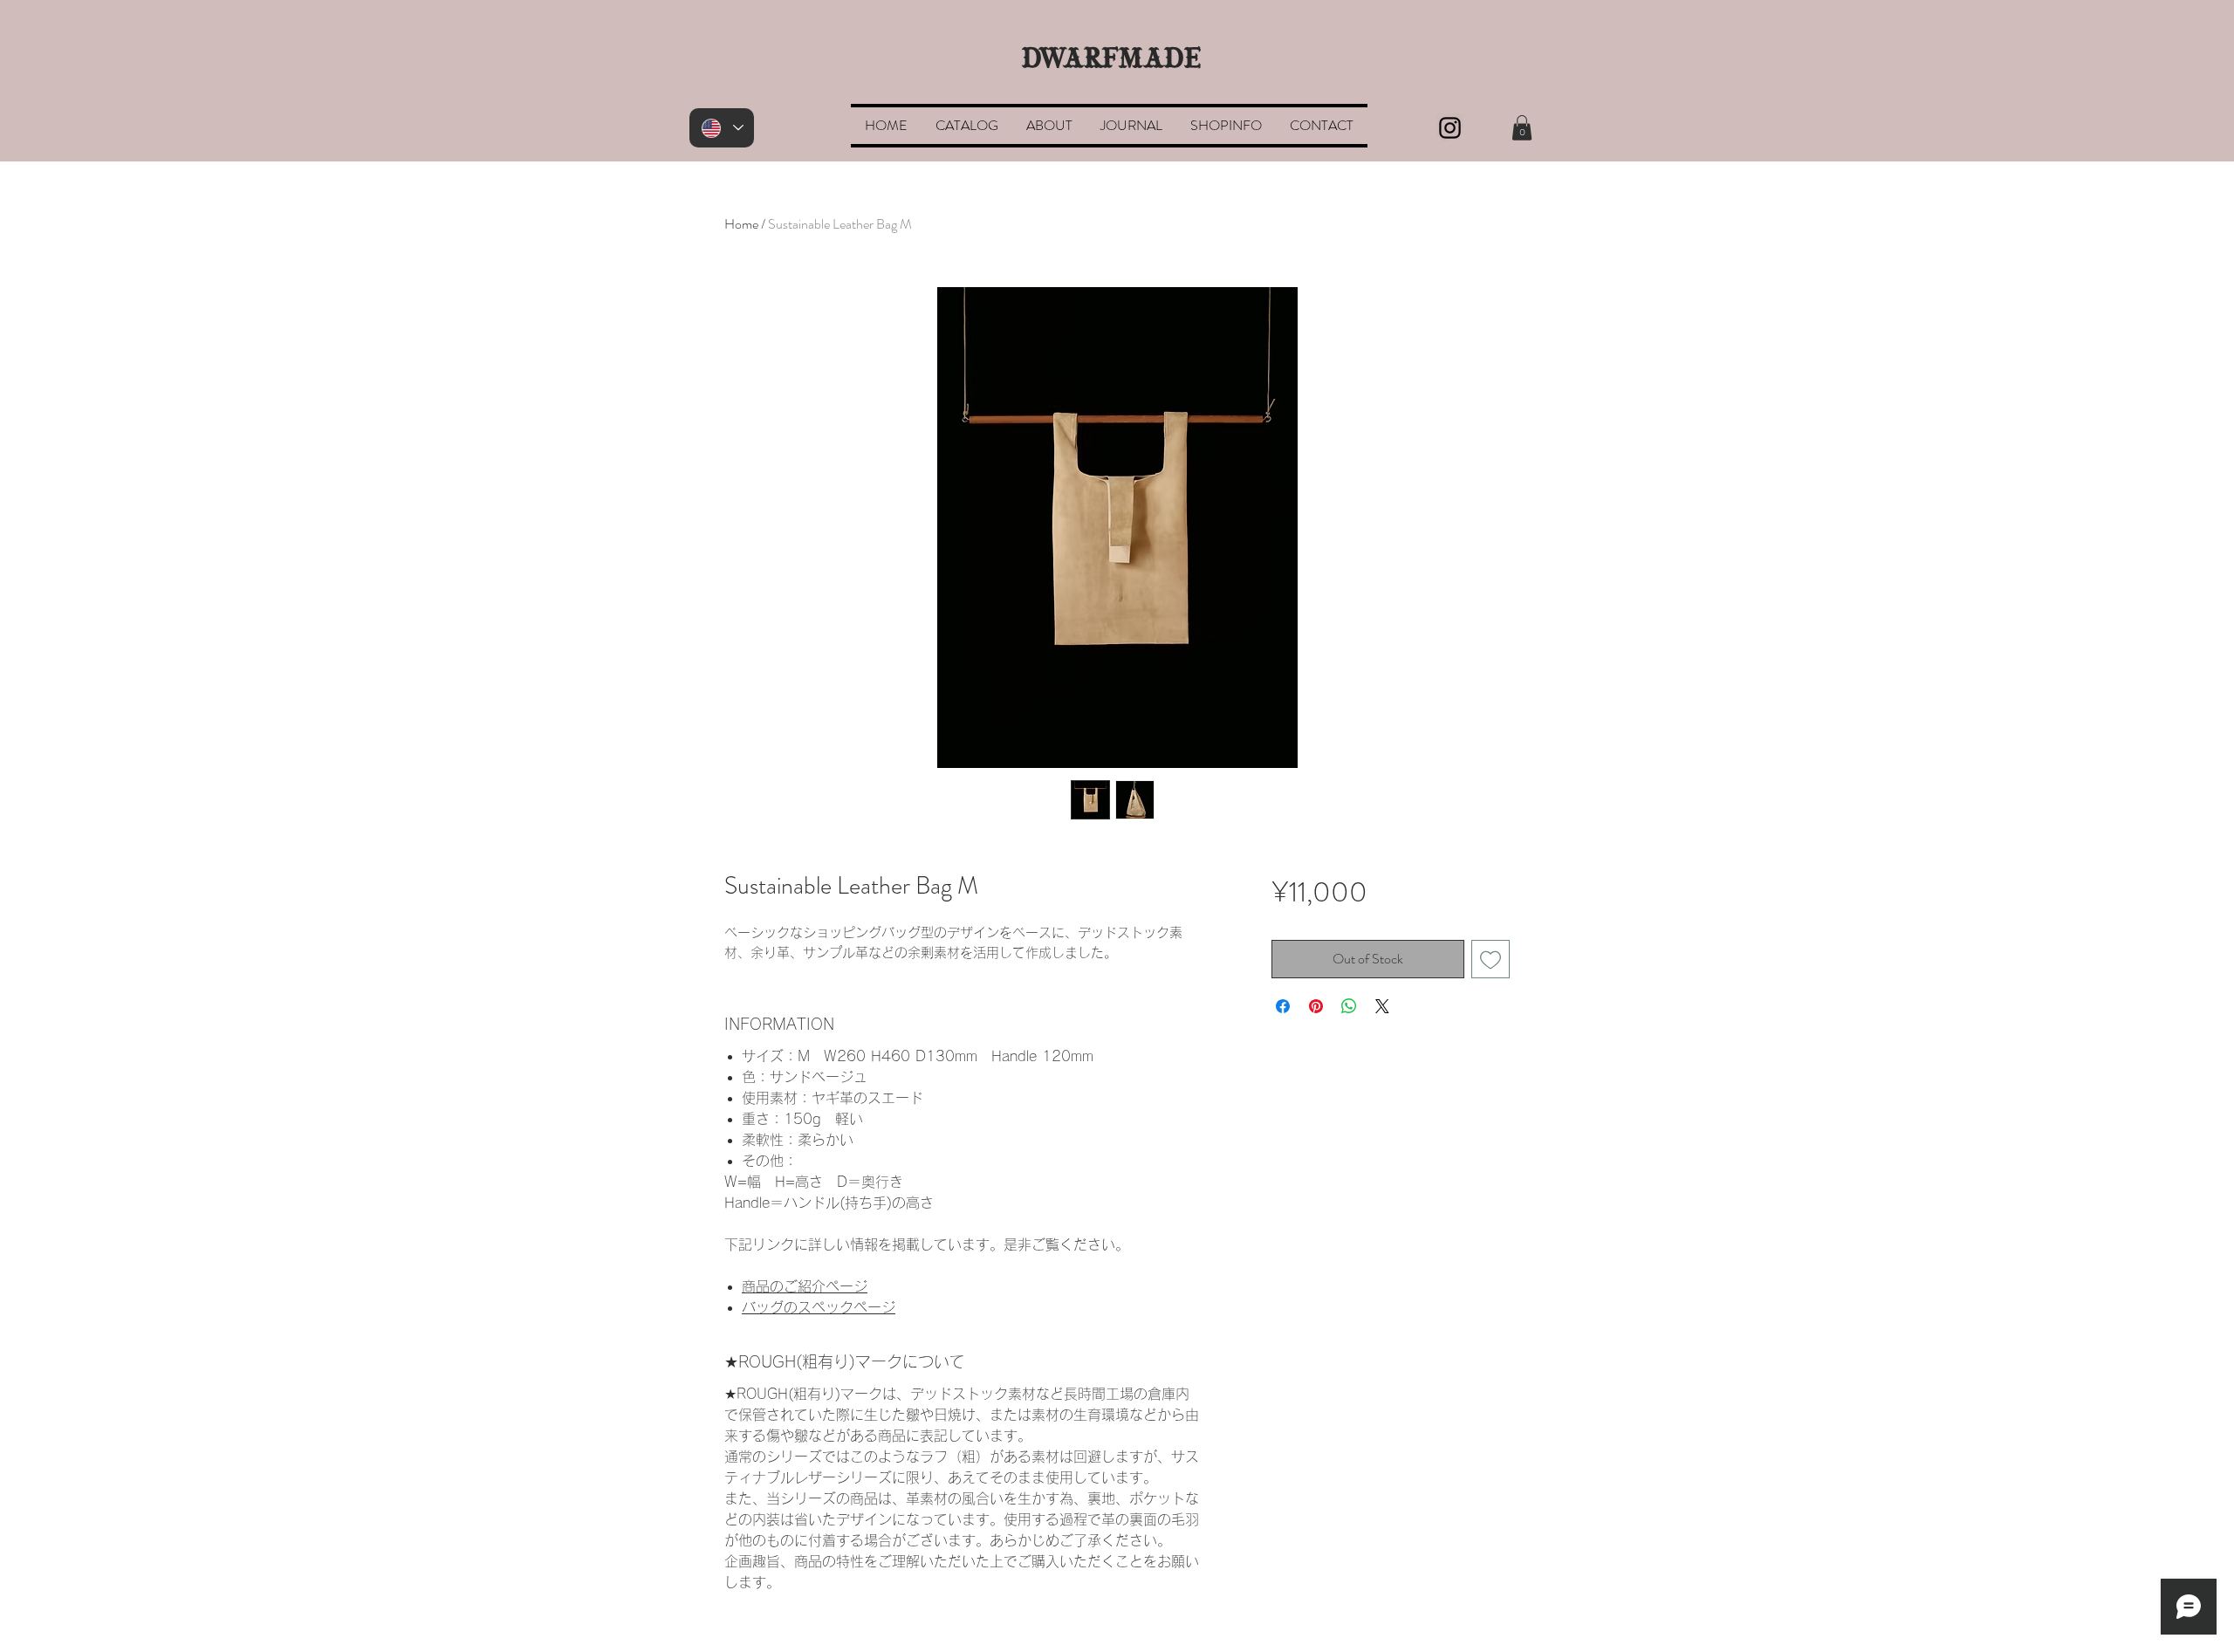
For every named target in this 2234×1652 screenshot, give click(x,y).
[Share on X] (1382, 1006)
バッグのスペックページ (819, 1307)
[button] (1522, 128)
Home (741, 224)
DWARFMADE (1112, 60)
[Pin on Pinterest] (1316, 1006)
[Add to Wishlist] (1490, 959)
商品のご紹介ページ (805, 1286)
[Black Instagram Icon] (1450, 128)
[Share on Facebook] (1283, 1006)
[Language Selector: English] (722, 128)
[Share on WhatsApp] (1349, 1006)
